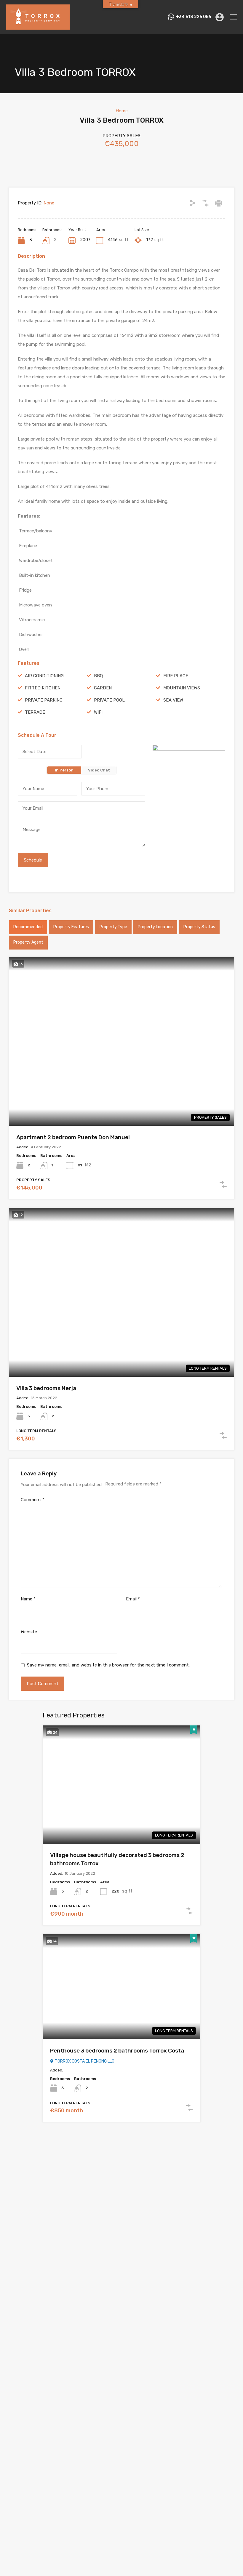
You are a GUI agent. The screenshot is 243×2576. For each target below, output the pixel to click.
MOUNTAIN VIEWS (182, 688)
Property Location (155, 927)
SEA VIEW (173, 700)
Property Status (199, 927)
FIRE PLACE (176, 676)
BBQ (98, 676)
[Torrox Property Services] (38, 27)
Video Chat (99, 770)
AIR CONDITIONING (44, 676)
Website (29, 1632)
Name (28, 1599)
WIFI (98, 712)
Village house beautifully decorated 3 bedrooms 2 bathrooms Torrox (117, 1859)
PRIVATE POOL (109, 700)
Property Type (113, 927)
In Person (64, 770)
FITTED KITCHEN (43, 688)
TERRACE (35, 712)
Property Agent (28, 942)
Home (122, 111)
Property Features (71, 927)
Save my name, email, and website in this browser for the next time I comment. (108, 1665)
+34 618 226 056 (194, 17)
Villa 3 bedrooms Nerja (46, 1388)
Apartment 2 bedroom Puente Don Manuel (73, 1137)
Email (133, 1599)
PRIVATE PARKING (44, 700)
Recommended (28, 927)
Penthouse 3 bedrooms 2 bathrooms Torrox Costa (117, 2051)
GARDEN (103, 688)
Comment (33, 1500)
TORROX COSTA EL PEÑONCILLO (84, 2061)
